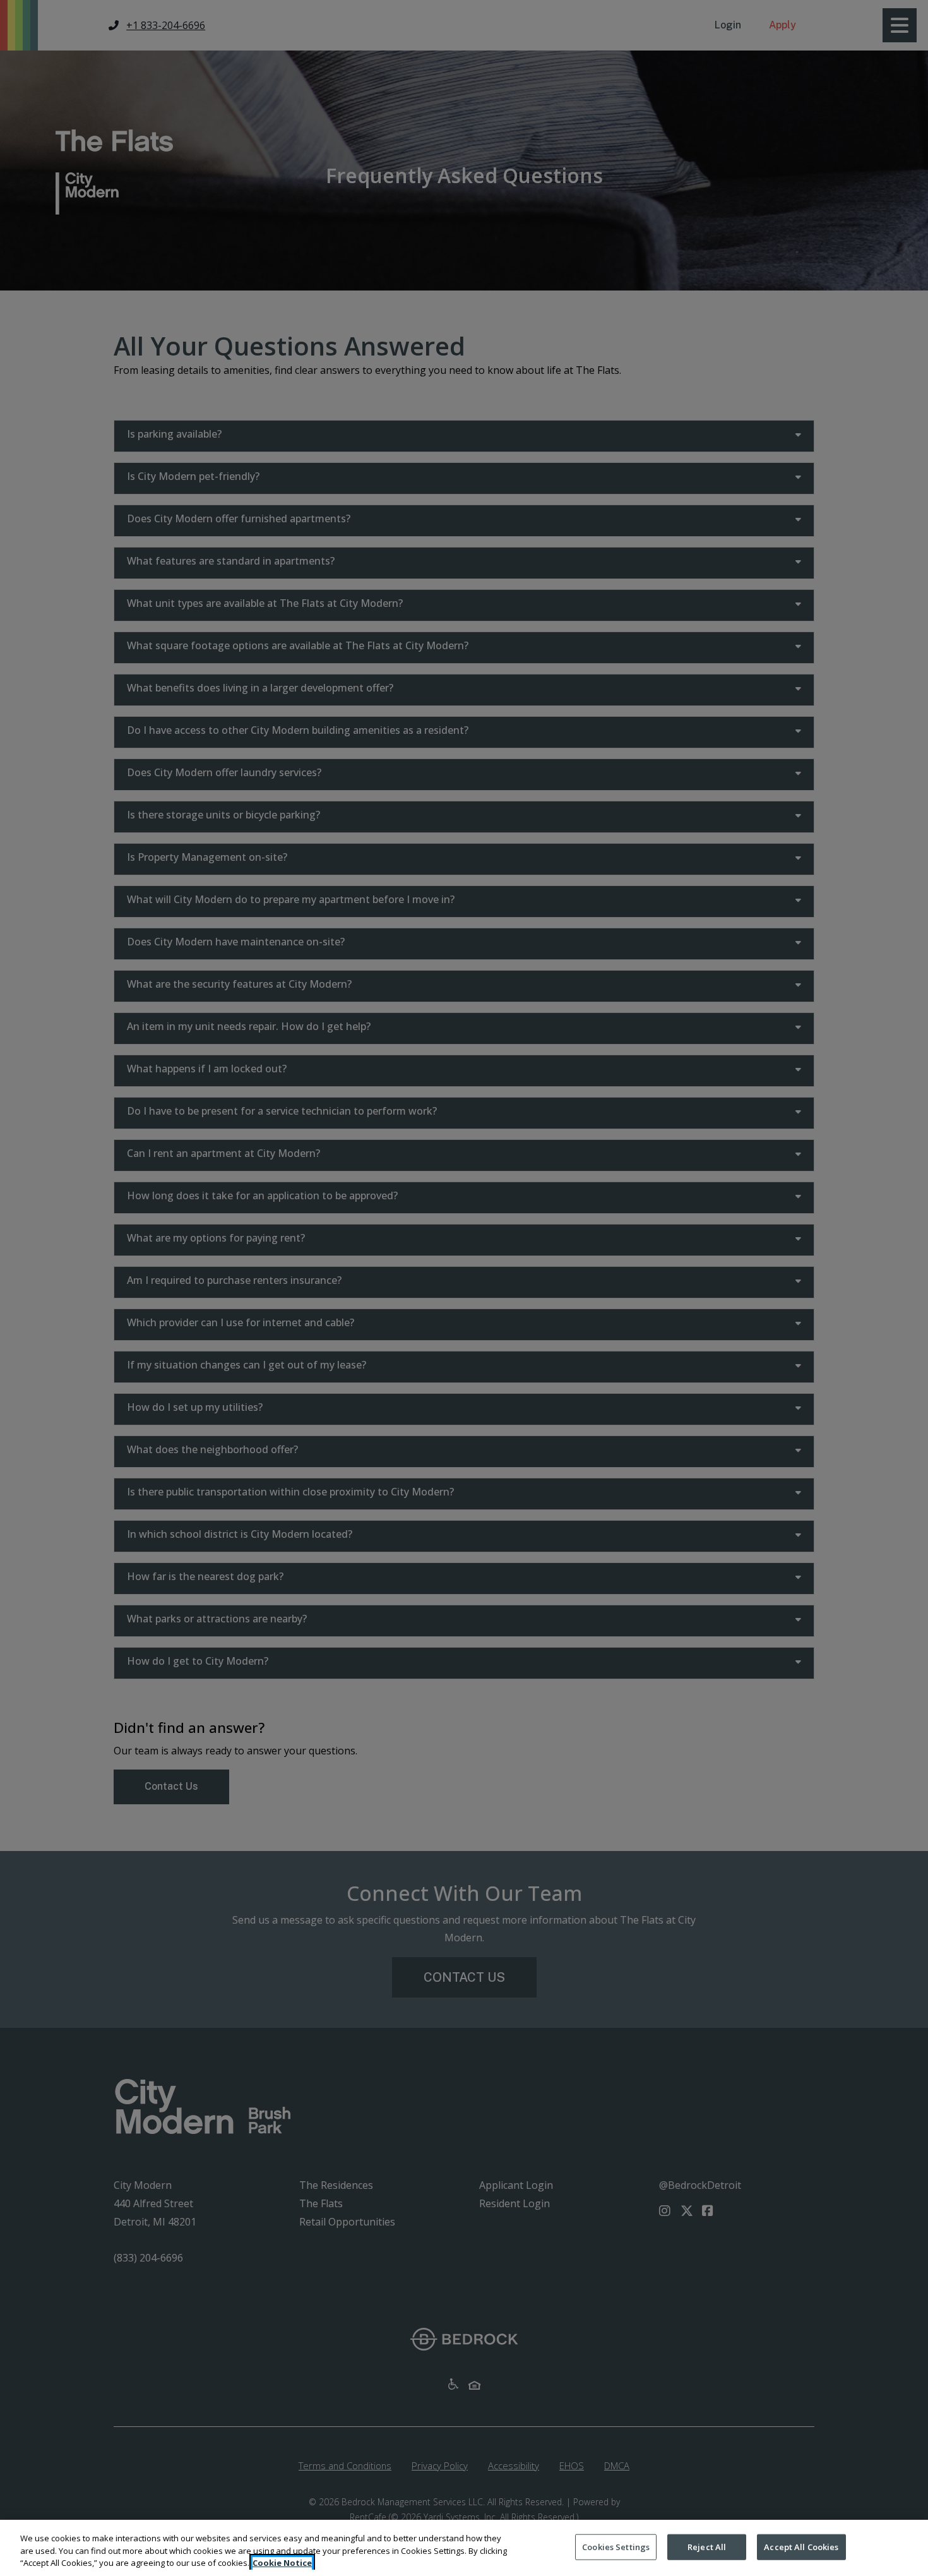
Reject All (707, 2546)
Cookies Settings (616, 2546)
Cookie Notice (282, 2563)
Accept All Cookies (801, 2546)
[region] (464, 2548)
